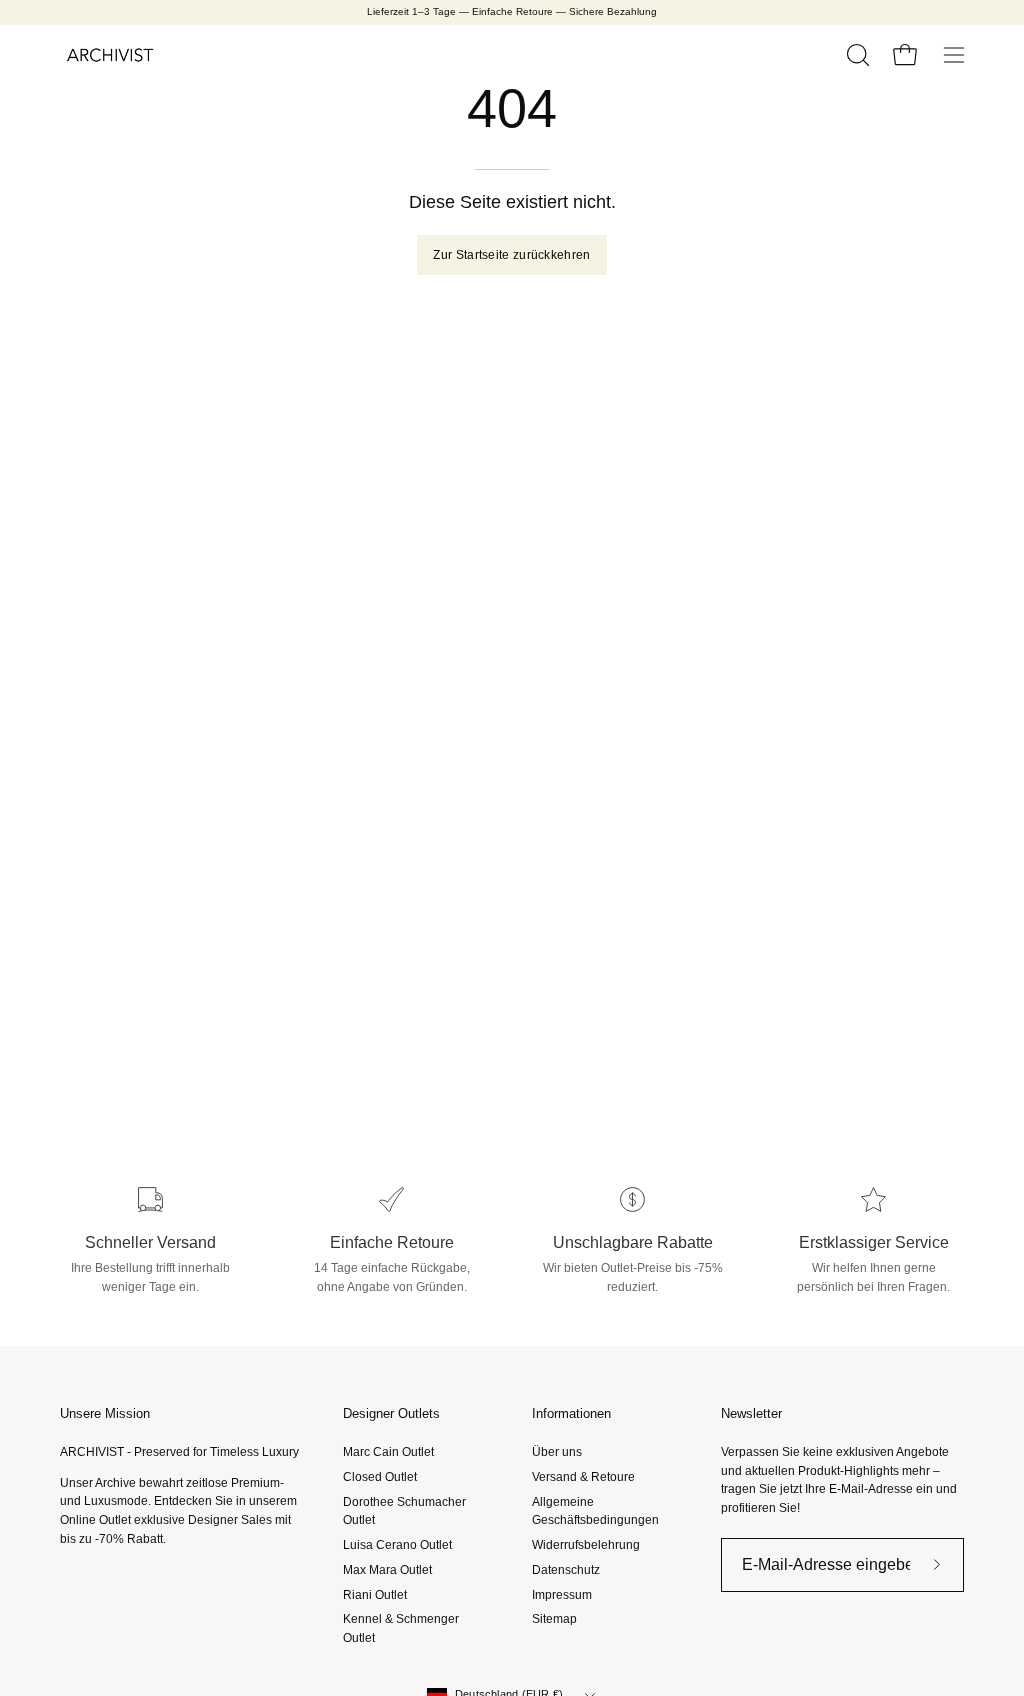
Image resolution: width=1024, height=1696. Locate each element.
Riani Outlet (375, 1594)
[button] (856, 55)
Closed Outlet (380, 1477)
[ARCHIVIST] (110, 55)
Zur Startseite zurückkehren (511, 255)
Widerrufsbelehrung (586, 1545)
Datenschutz (566, 1570)
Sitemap (554, 1619)
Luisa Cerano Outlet (397, 1545)
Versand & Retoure (583, 1477)
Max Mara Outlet (387, 1570)
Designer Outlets (391, 1413)
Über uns (557, 1452)
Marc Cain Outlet (388, 1452)
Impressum (562, 1594)
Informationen (571, 1413)
